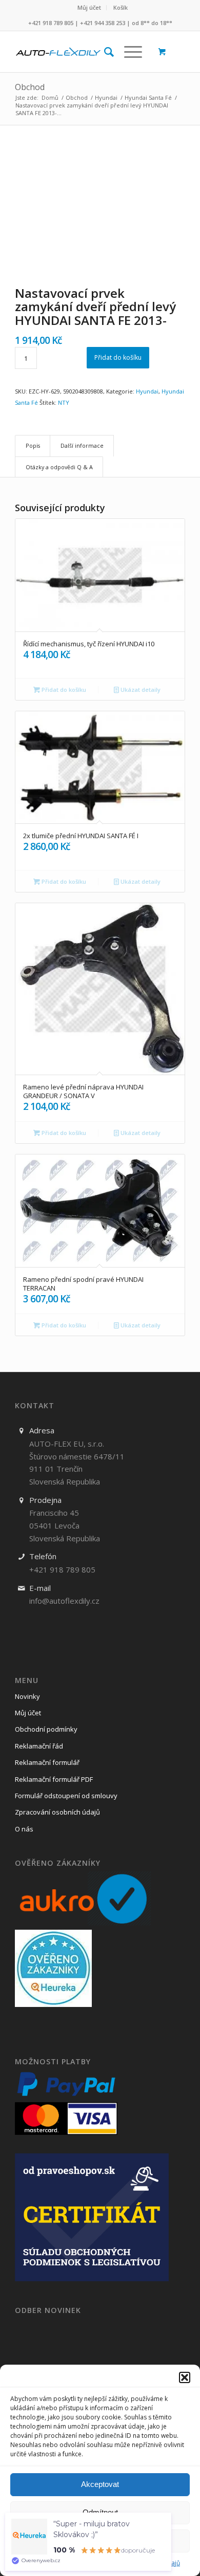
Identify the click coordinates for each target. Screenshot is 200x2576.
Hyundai (147, 391)
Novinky (27, 1696)
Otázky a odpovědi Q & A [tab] (59, 467)
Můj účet (89, 7)
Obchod (30, 87)
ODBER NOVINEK (48, 2310)
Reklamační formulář (47, 1762)
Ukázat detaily (140, 690)
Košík (121, 7)
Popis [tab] (33, 445)
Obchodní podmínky (46, 1729)
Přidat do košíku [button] (63, 690)
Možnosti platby (53, 2062)
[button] (185, 2377)
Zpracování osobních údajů (57, 1812)
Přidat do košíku (118, 357)
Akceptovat (100, 2484)
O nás (24, 1829)
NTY (64, 402)
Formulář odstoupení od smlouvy (66, 1796)
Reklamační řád (39, 1746)
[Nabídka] (128, 52)
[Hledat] (104, 52)
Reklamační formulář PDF (54, 1779)
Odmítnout (100, 2512)
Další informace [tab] (82, 445)
